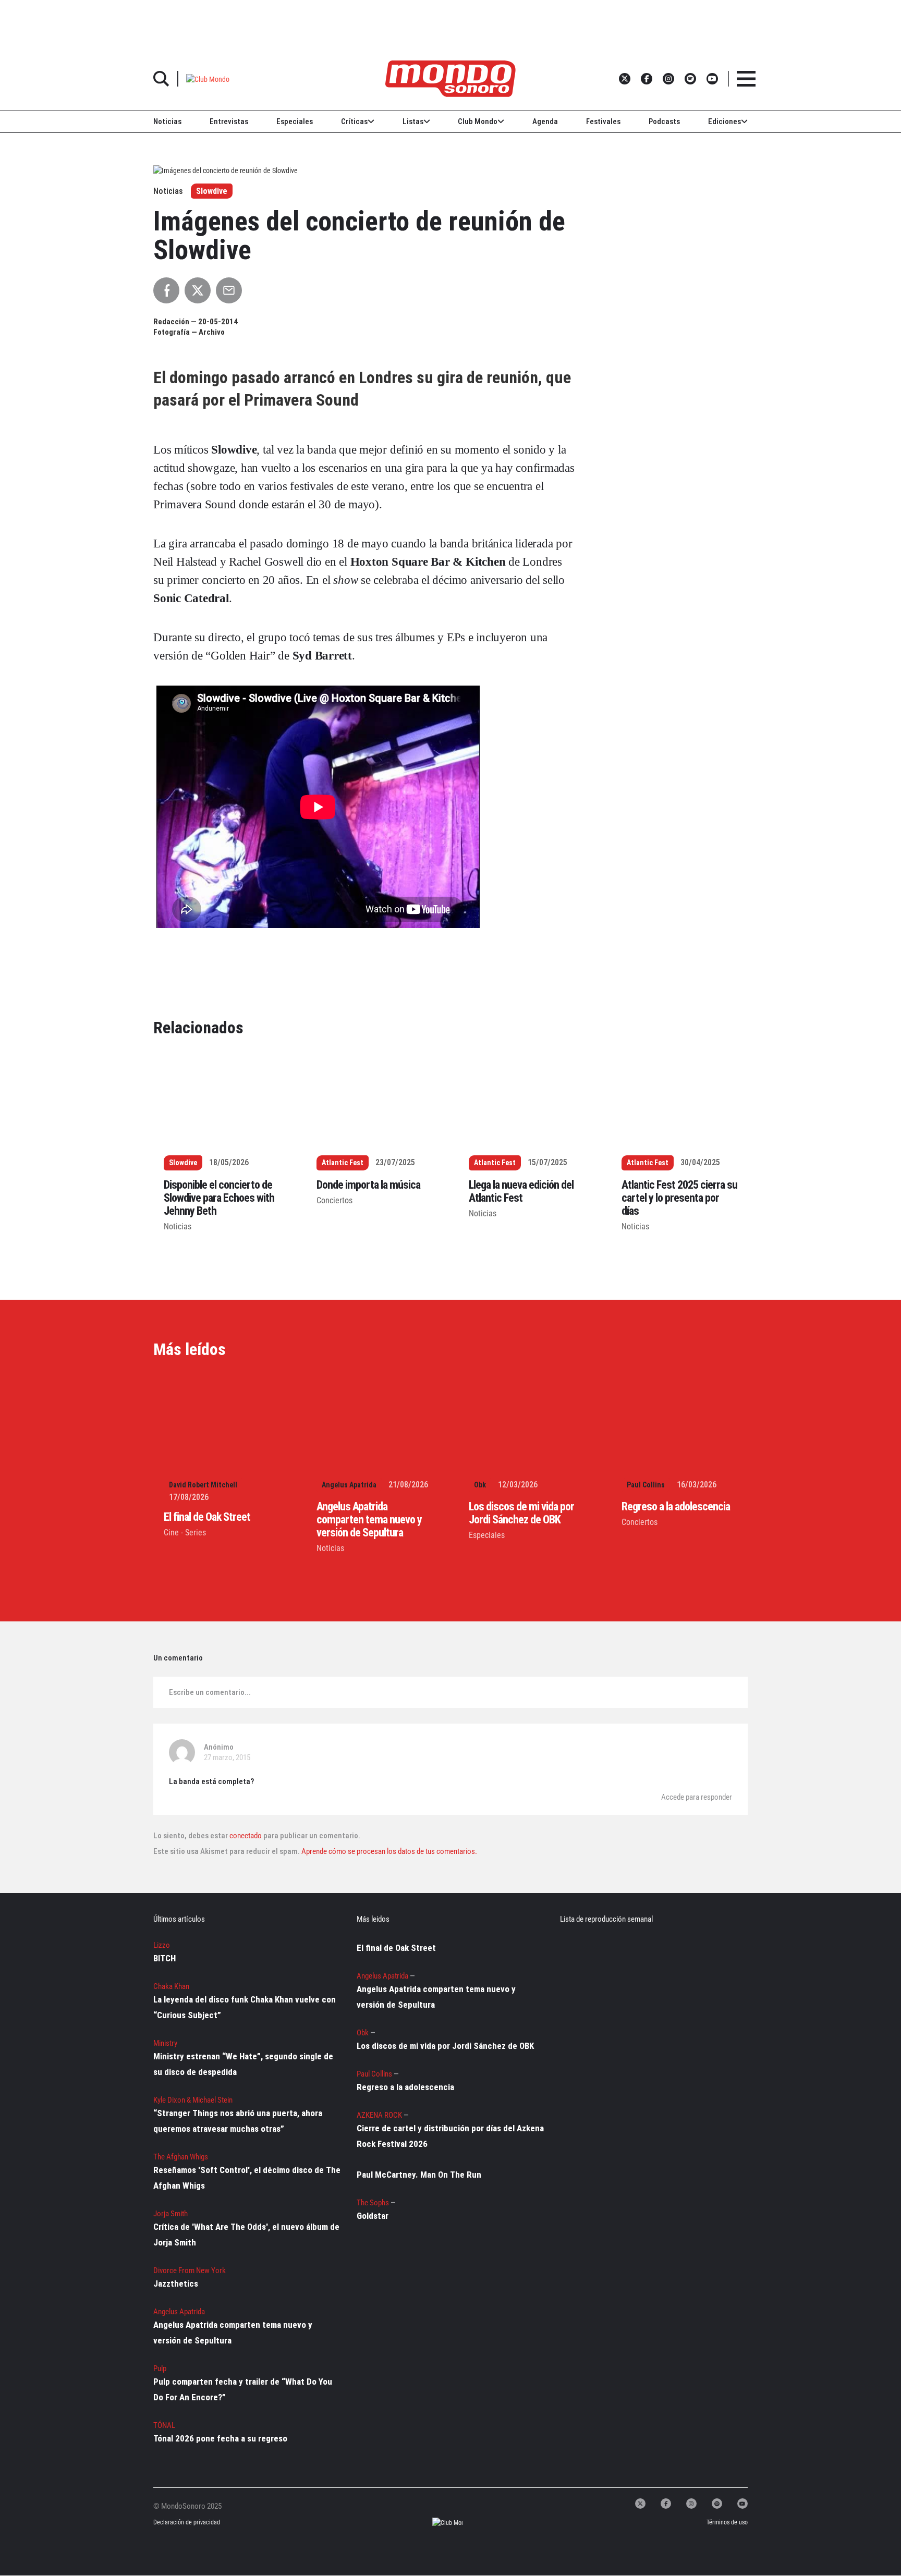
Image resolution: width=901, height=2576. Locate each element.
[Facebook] (666, 2504)
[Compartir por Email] (229, 290)
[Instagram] (691, 2504)
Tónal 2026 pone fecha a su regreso (220, 2438)
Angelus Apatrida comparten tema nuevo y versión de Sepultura (369, 1519)
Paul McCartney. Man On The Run (419, 2175)
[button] (208, 78)
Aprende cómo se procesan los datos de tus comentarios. (388, 1851)
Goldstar (373, 2216)
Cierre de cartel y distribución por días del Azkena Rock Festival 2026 (450, 2136)
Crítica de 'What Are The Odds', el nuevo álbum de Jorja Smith (246, 2235)
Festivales (603, 121)
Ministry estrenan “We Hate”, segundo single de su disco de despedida (243, 2064)
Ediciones (725, 121)
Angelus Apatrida (349, 1485)
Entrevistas (229, 121)
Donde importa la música (368, 1185)
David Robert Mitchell (203, 1485)
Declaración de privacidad (186, 2523)
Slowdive (212, 191)
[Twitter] (640, 2504)
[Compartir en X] (198, 290)
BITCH (165, 1958)
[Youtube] (742, 2504)
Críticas (354, 121)
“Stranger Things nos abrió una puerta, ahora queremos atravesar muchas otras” (238, 2121)
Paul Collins (646, 1485)
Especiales (295, 121)
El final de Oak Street (207, 1517)
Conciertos (334, 1200)
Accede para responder (697, 1797)
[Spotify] (717, 2504)
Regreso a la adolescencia (676, 1506)
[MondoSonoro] (451, 79)
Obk (480, 1485)
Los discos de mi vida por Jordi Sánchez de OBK (521, 1513)
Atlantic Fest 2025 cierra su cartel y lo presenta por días (679, 1198)
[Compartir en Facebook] (166, 290)
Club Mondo (478, 121)
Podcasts (664, 121)
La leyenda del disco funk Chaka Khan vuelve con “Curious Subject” (245, 2007)
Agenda (545, 121)
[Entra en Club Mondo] (438, 2523)
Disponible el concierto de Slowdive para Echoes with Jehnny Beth (219, 1198)
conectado (246, 1836)
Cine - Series (185, 1533)
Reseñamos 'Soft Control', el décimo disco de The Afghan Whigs (247, 2178)
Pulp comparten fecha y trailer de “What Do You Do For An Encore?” (243, 2389)
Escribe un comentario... (210, 1692)
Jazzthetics (176, 2284)
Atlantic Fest (343, 1163)
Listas (413, 121)
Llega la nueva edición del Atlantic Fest (521, 1191)
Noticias (167, 121)
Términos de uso (727, 2523)
